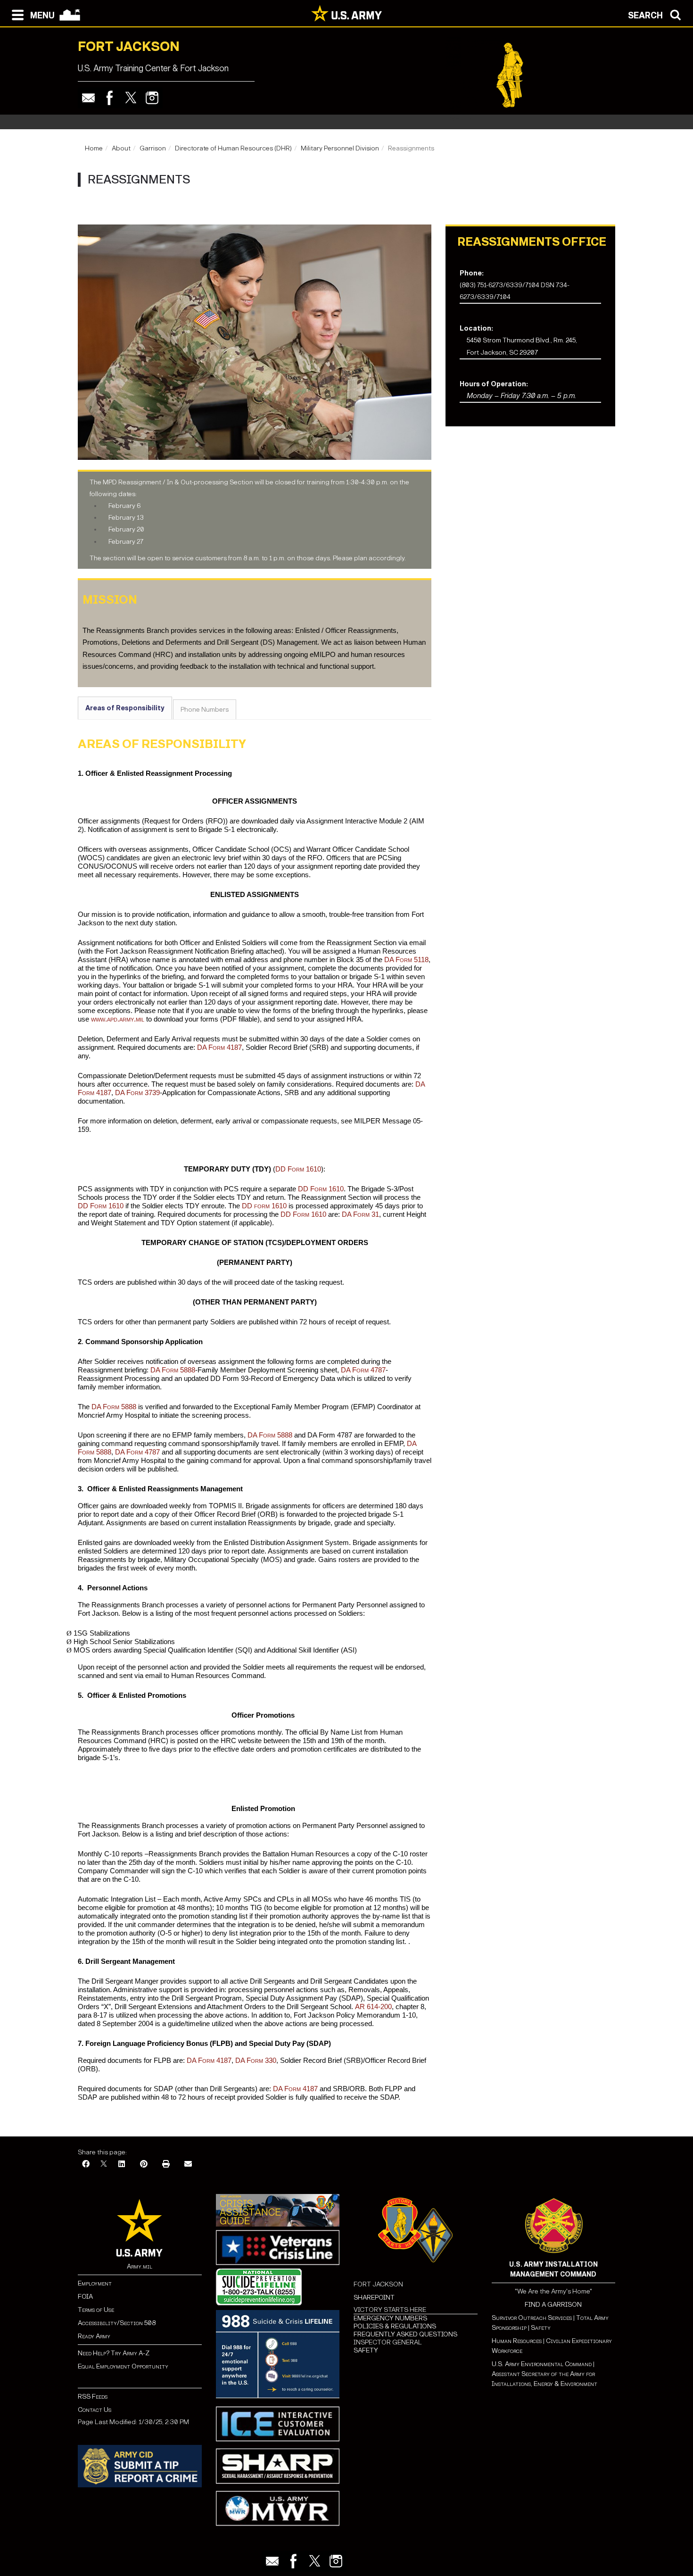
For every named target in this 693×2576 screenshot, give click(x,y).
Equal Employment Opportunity (123, 2366)
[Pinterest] (144, 2165)
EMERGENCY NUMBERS (390, 2318)
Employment (95, 2283)
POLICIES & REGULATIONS (395, 2326)
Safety (541, 2328)
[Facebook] (110, 98)
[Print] (166, 2165)
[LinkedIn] (122, 2165)
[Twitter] (131, 98)
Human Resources (517, 2341)
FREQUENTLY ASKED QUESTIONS (405, 2334)
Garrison (153, 148)
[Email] (88, 98)
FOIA (85, 2297)
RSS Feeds (93, 2397)
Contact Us (95, 2410)
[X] (104, 2165)
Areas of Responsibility (125, 708)
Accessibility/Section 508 (117, 2323)
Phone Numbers (205, 710)
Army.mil (140, 2266)
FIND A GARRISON (553, 2305)
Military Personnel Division (340, 148)
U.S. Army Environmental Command (542, 2364)
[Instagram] (152, 98)
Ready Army (94, 2336)
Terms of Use (96, 2310)
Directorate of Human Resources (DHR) (233, 148)
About (121, 148)
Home (94, 148)
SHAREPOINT (374, 2298)
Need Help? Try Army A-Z (114, 2353)
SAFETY (366, 2350)
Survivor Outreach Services (532, 2318)
